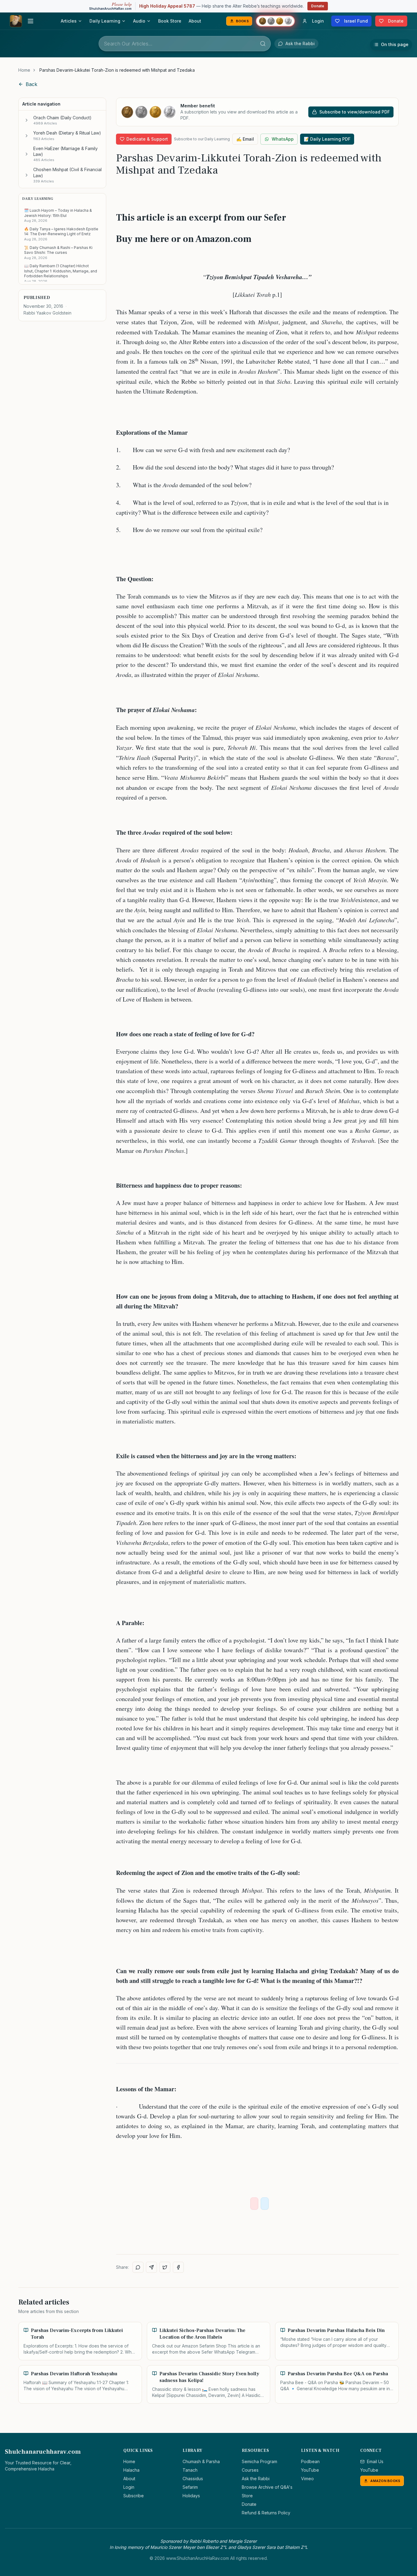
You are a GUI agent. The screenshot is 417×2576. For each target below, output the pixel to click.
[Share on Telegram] (151, 2267)
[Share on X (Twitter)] (165, 2267)
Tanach (190, 2470)
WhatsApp (283, 139)
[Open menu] (31, 21)
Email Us (375, 2461)
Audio (139, 21)
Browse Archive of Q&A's (267, 2487)
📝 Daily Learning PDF (327, 139)
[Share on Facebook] (178, 2267)
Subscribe (134, 2496)
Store (247, 2496)
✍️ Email (245, 139)
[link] (117, 70)
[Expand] (27, 120)
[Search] (263, 44)
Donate (318, 6)
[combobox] (185, 44)
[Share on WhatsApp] (138, 2267)
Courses (250, 2470)
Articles (69, 21)
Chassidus (193, 2479)
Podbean (310, 2461)
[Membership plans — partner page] (275, 21)
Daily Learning (105, 21)
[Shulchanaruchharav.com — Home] (16, 21)
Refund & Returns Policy (266, 2513)
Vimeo (307, 2479)
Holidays (191, 2496)
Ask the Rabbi (256, 2479)
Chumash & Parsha (201, 2461)
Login (129, 2487)
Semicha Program (259, 2461)
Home (24, 70)
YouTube (310, 2470)
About (195, 21)
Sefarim (190, 2487)
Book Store (170, 21)
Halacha (131, 2470)
